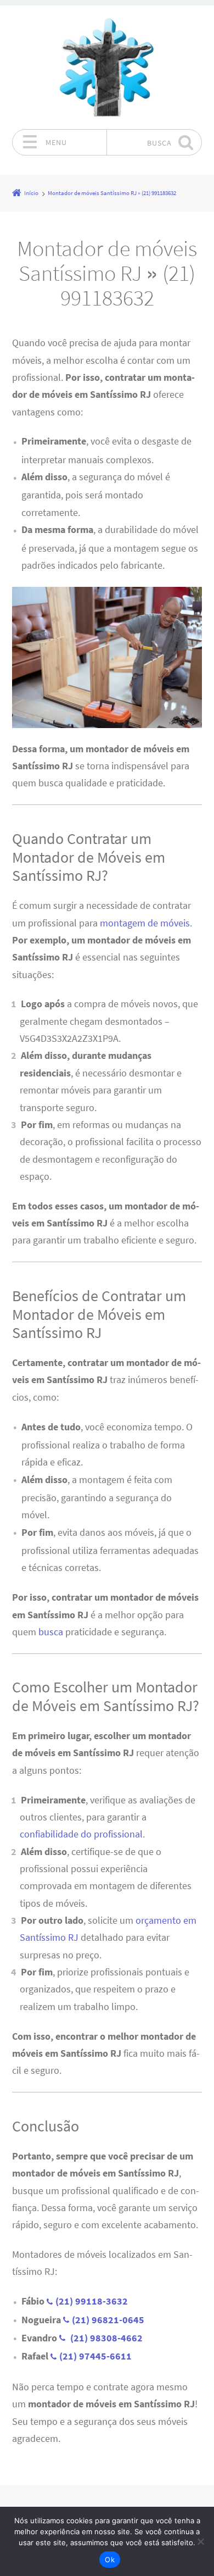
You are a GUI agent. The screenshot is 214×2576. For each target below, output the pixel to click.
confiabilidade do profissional (81, 1834)
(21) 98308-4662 (105, 2338)
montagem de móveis (145, 923)
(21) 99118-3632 (92, 2301)
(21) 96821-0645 (108, 2320)
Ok (110, 2560)
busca (51, 1632)
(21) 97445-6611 (95, 2356)
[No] (200, 2541)
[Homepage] (107, 67)
